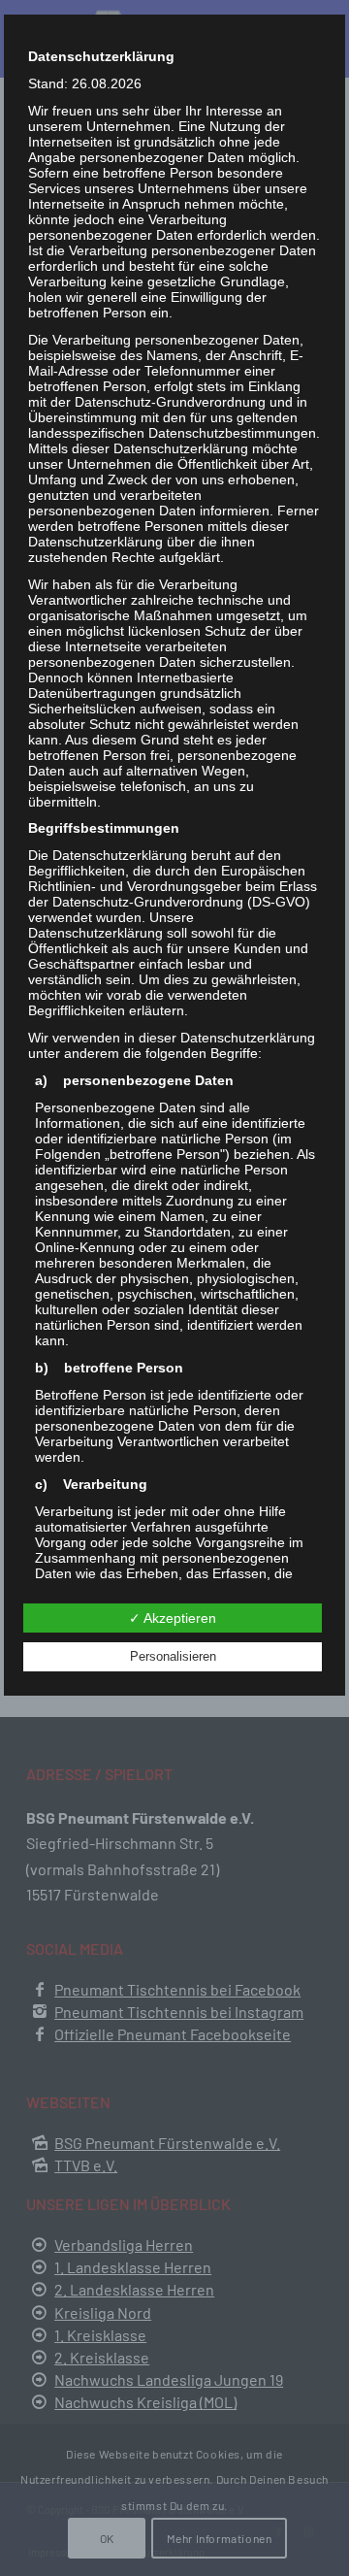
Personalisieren (173, 1656)
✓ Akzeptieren (173, 1618)
